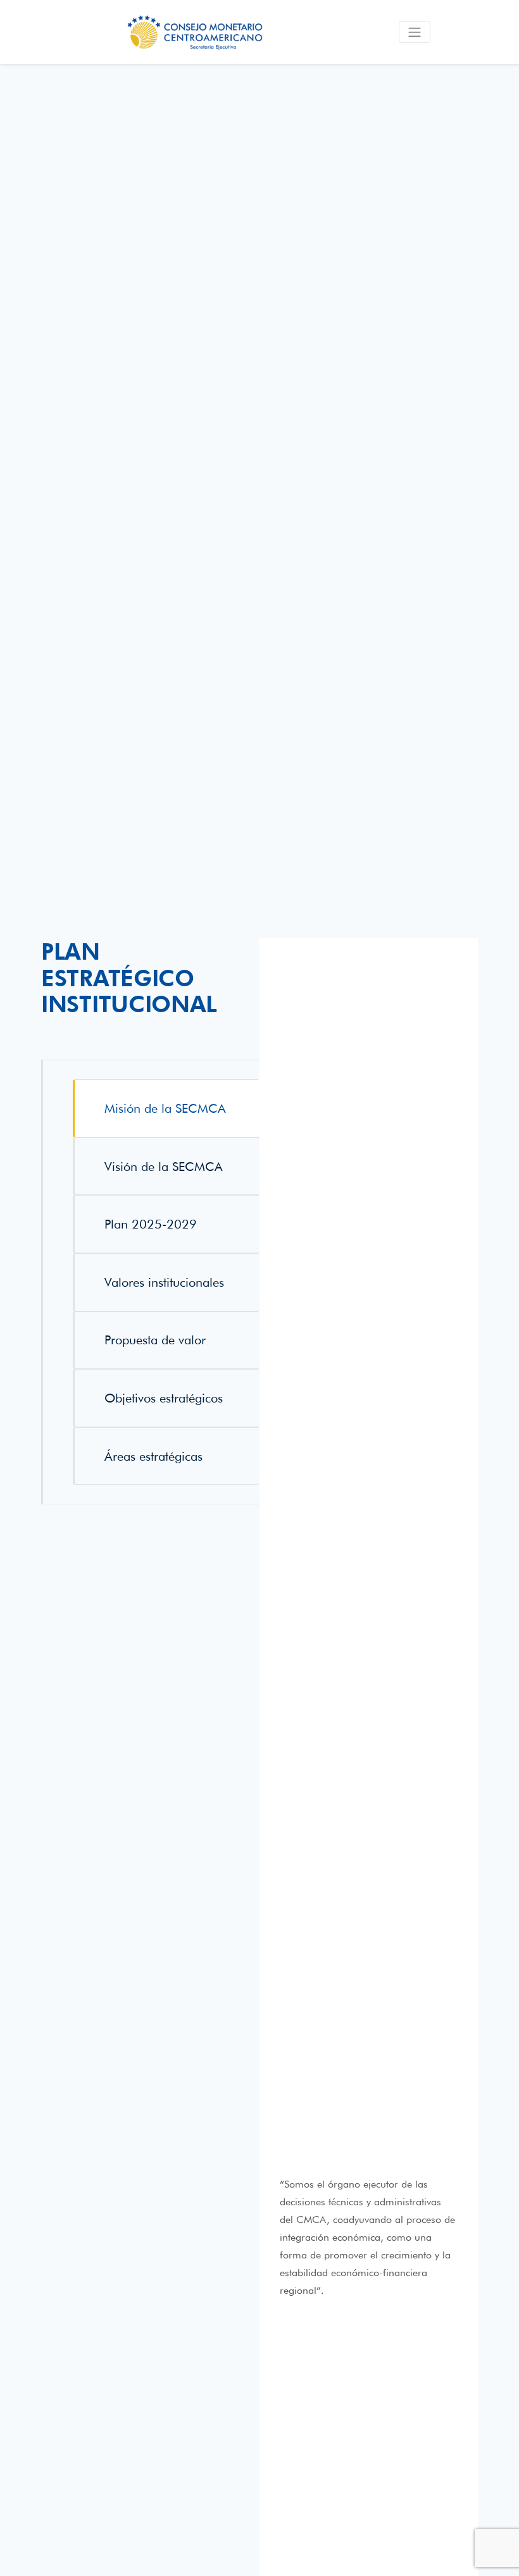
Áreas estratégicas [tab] (153, 1456)
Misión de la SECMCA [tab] (165, 1108)
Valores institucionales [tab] (164, 1282)
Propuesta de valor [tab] (155, 1340)
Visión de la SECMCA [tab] (164, 1167)
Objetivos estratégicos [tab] (164, 1398)
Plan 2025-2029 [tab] (151, 1224)
